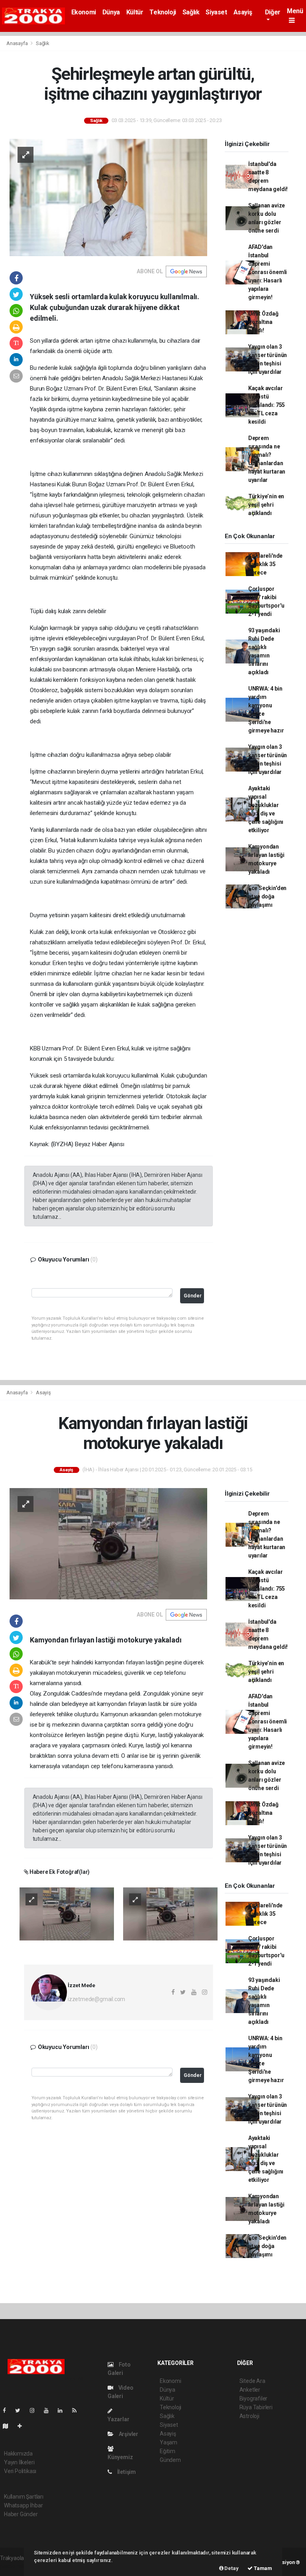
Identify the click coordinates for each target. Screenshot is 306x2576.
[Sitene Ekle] (23, 2426)
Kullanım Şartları (24, 2497)
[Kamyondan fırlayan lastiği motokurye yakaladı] (108, 1543)
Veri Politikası (20, 2471)
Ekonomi (84, 12)
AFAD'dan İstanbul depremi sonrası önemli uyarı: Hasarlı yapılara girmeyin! (268, 272)
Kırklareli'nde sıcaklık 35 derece (265, 564)
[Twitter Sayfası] (21, 2410)
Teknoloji (163, 12)
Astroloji (249, 2416)
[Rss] (77, 2410)
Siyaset (216, 12)
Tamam (262, 2568)
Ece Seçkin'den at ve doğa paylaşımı (267, 896)
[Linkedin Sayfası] (63, 2410)
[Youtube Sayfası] (49, 2410)
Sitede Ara (252, 2381)
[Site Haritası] (9, 2426)
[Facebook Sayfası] (8, 2410)
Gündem (170, 2460)
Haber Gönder (21, 2514)
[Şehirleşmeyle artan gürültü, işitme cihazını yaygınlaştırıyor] (108, 197)
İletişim (126, 2472)
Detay (231, 2568)
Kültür (135, 12)
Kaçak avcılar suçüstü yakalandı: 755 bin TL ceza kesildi (267, 405)
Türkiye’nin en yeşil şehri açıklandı (266, 505)
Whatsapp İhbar (23, 2505)
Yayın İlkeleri (19, 2462)
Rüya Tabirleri (256, 2407)
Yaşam (169, 2442)
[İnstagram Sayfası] (35, 2410)
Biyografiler (254, 2398)
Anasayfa (18, 43)
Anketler (250, 2390)
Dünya (111, 12)
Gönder (193, 1296)
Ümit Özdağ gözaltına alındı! (263, 322)
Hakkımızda (18, 2454)
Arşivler (128, 2434)
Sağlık (191, 12)
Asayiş (243, 12)
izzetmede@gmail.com (96, 1999)
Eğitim (168, 2451)
